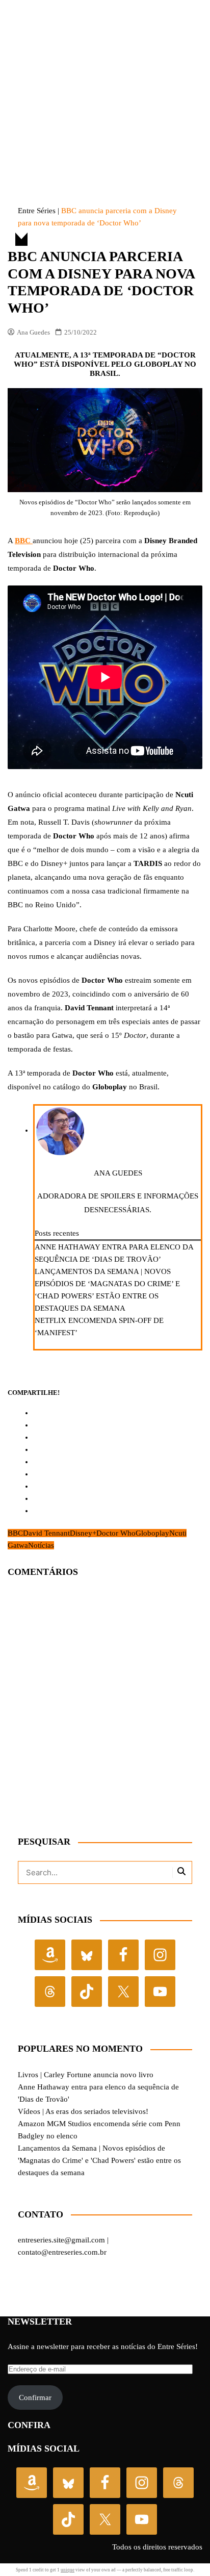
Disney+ (83, 1533)
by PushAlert (30, 50)
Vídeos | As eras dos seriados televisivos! (83, 2111)
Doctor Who (116, 1533)
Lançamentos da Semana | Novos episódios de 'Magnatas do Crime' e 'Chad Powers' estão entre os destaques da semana (99, 2160)
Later (124, 40)
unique (68, 2570)
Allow (179, 40)
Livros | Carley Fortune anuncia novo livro (86, 2075)
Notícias (41, 1545)
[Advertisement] (105, 84)
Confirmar (35, 2398)
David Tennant (46, 1533)
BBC (15, 1533)
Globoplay (152, 1533)
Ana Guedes (33, 332)
